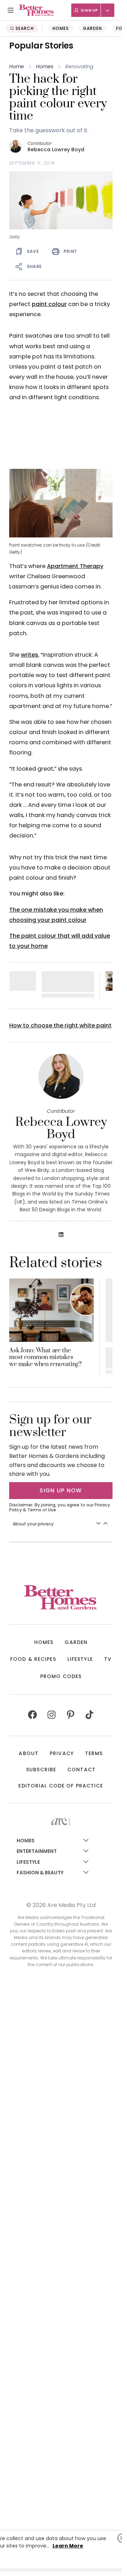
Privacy (62, 1753)
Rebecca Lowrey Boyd (56, 150)
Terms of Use (42, 1510)
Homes (61, 28)
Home (17, 66)
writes (29, 655)
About (29, 1753)
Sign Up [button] (89, 10)
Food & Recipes (33, 1659)
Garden (92, 28)
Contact (81, 1770)
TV (108, 1659)
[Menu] (11, 10)
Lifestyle (80, 1659)
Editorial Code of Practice (61, 1786)
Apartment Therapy (75, 566)
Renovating (79, 66)
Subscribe (41, 1770)
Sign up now (61, 1490)
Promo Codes (61, 1676)
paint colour (49, 304)
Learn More (68, 2546)
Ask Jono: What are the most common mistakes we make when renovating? (45, 1358)
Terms (94, 1753)
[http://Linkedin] (61, 1235)
